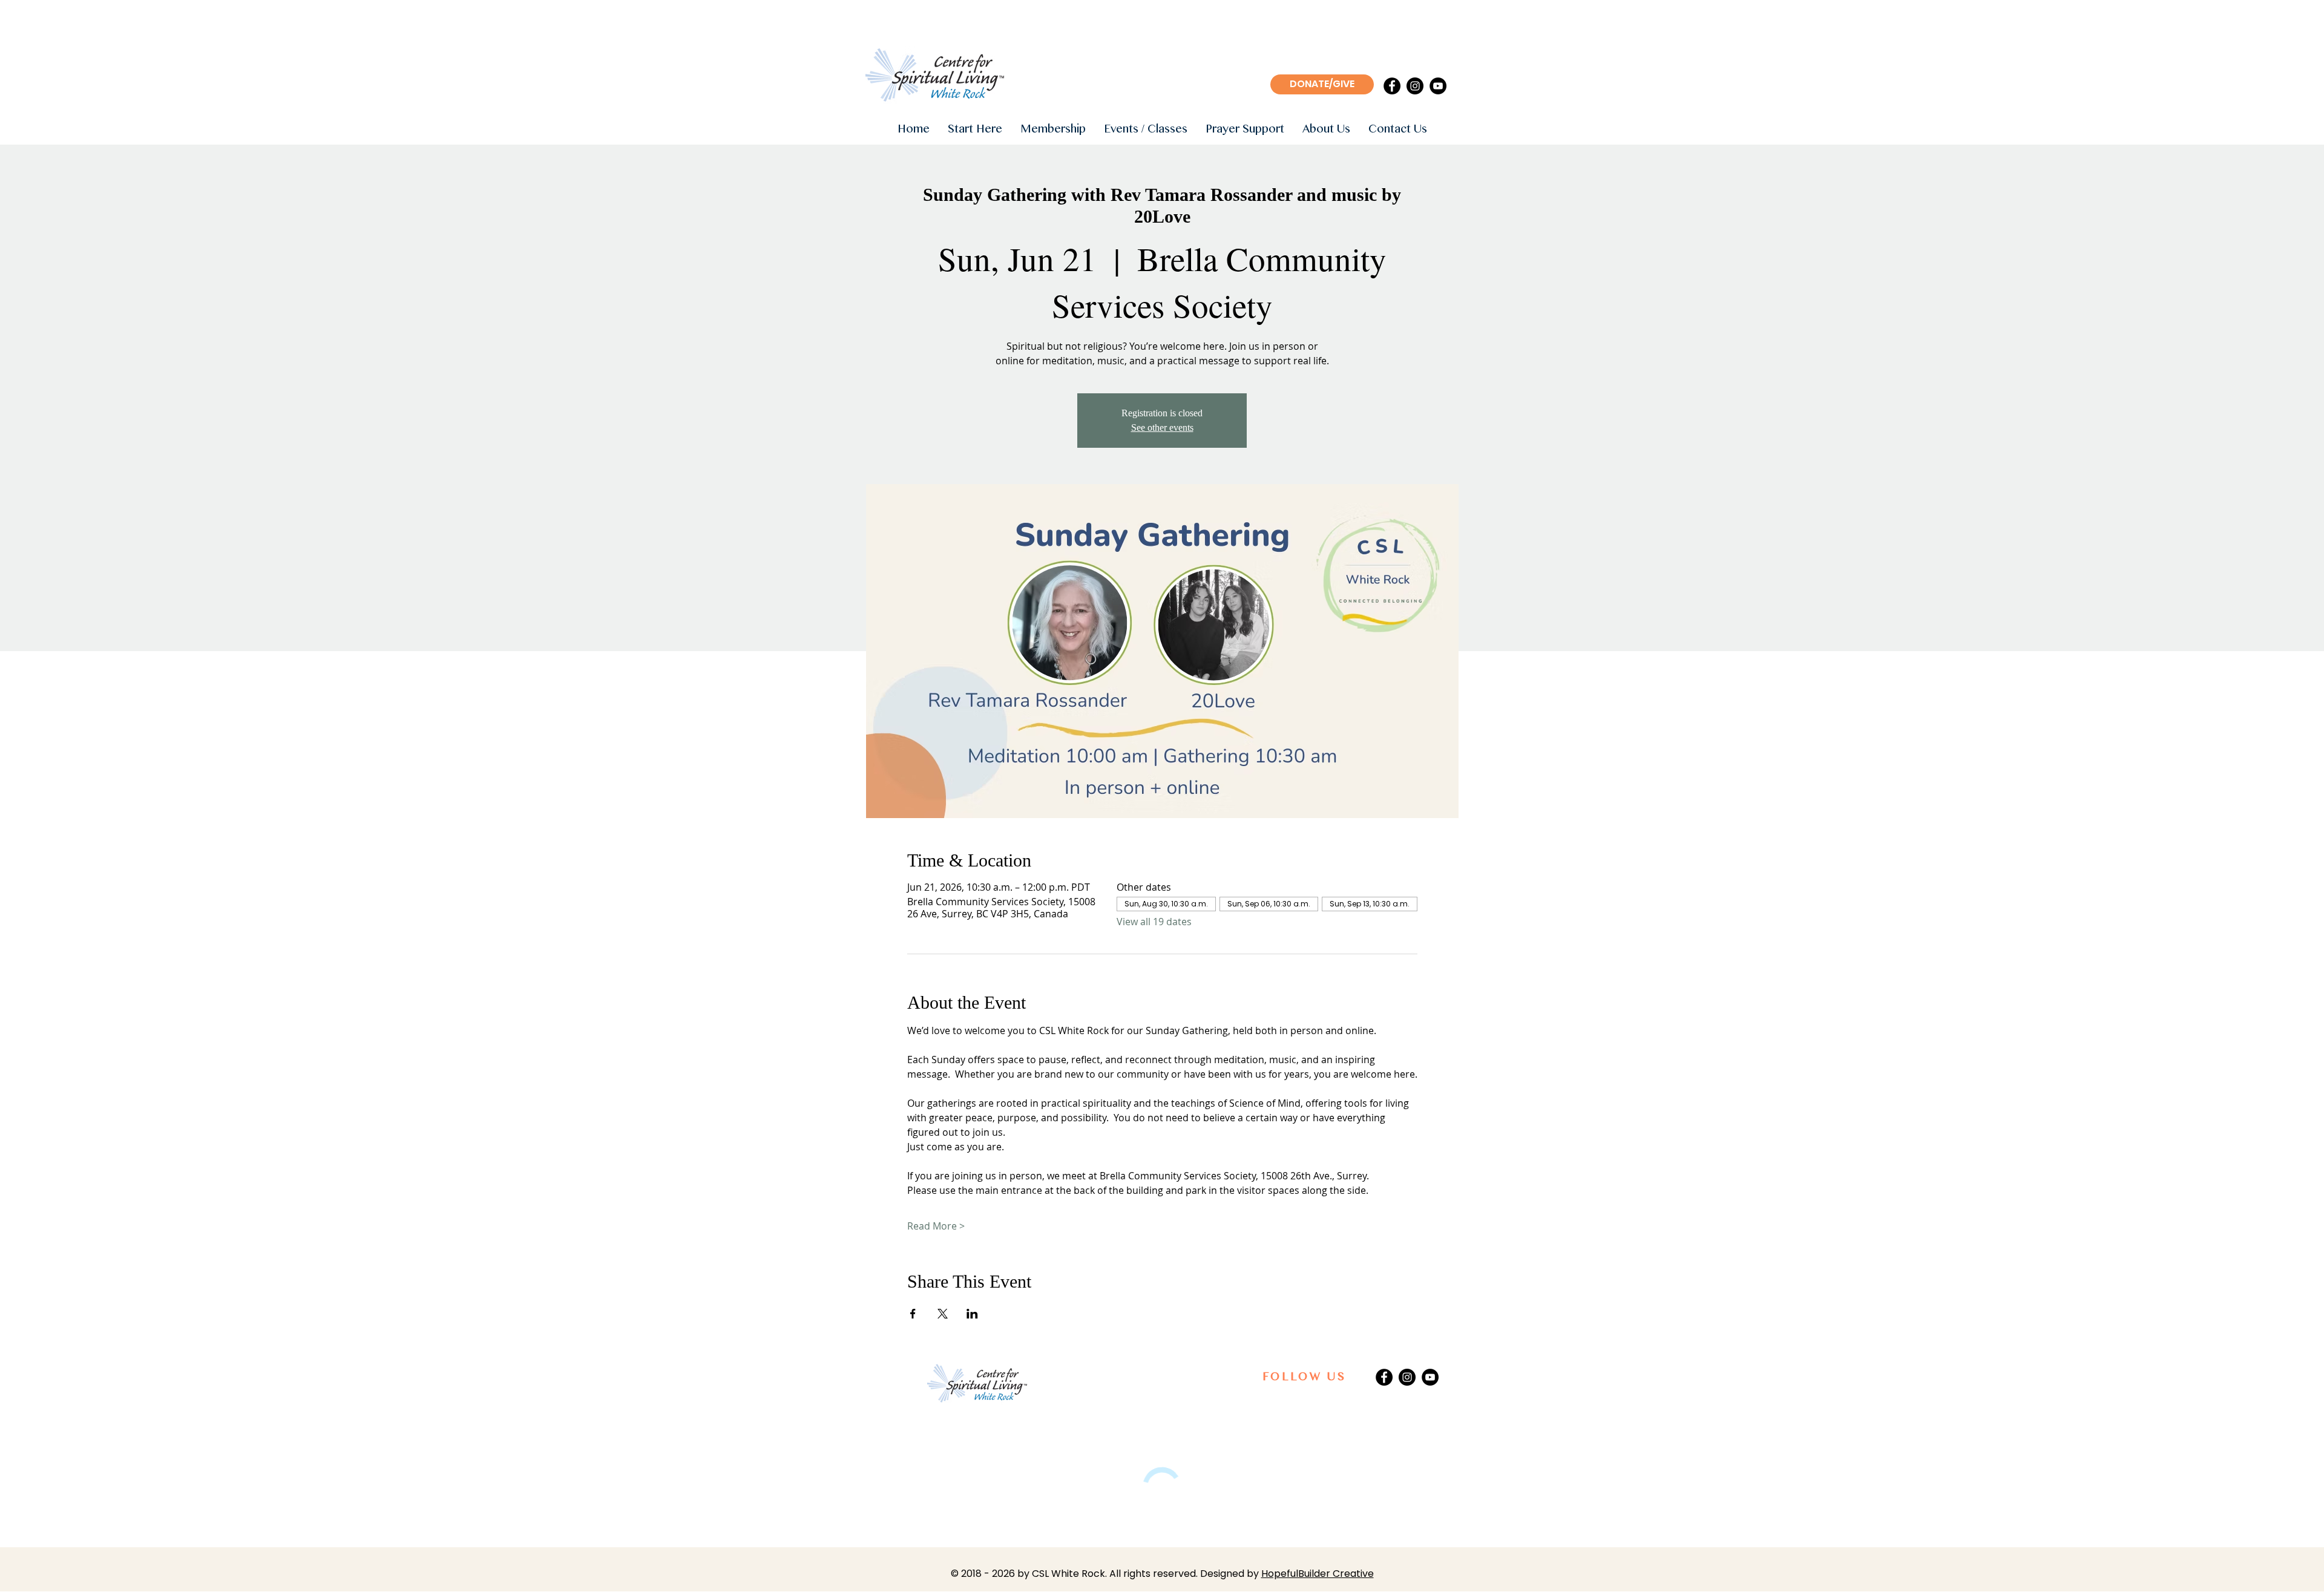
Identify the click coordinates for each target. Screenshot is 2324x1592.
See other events (1162, 427)
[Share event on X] (943, 1314)
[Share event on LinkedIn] (972, 1314)
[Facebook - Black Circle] (1392, 86)
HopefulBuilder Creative (1318, 1574)
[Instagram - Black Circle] (1415, 86)
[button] (975, 130)
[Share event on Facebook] (913, 1314)
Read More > (936, 1226)
